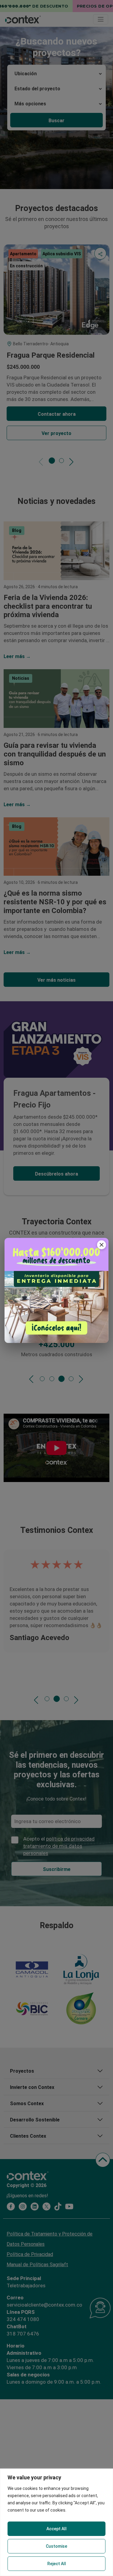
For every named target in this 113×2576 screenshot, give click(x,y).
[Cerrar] (102, 1245)
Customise (56, 2546)
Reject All (57, 2564)
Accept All (56, 2529)
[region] (56, 2522)
